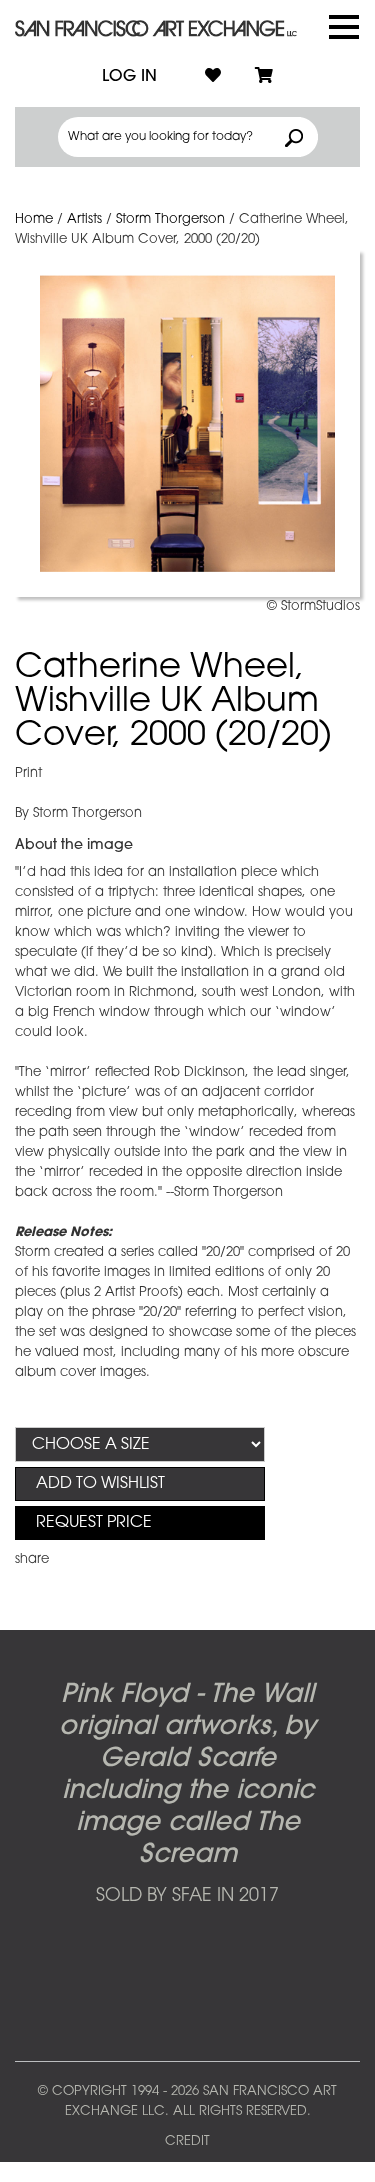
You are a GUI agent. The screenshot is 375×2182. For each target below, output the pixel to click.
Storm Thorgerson (170, 219)
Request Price (94, 1523)
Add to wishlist (100, 1484)
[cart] (264, 77)
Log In (129, 77)
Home (34, 219)
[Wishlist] (213, 77)
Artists (84, 219)
